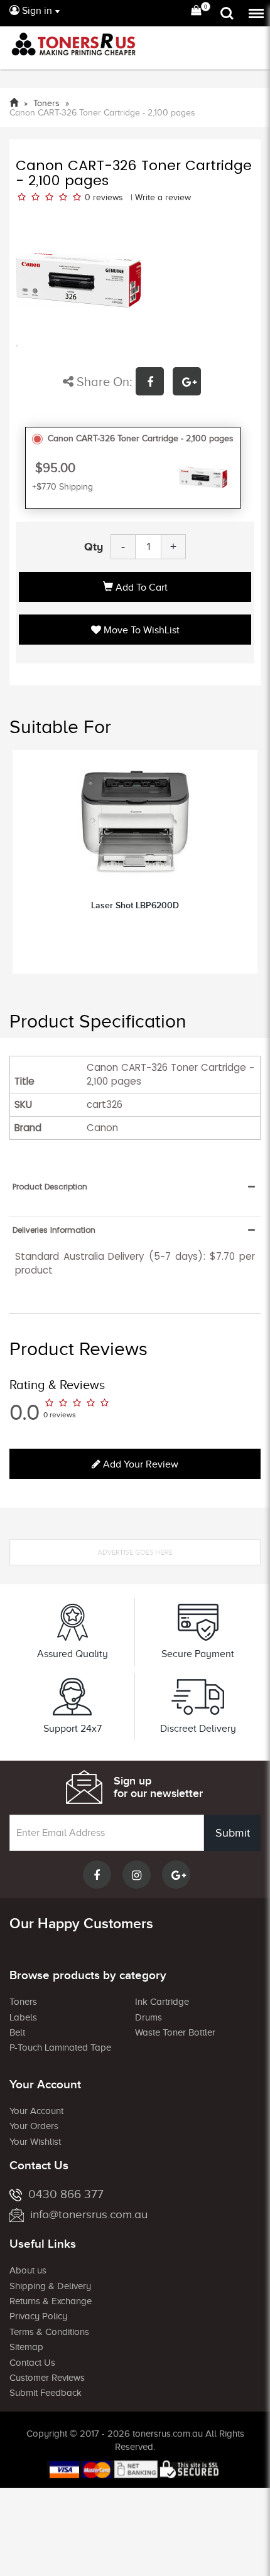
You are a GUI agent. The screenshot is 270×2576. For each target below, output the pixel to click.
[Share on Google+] (190, 383)
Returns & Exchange (51, 2301)
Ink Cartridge (162, 2002)
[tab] (135, 1187)
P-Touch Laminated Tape (60, 2047)
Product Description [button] (50, 1187)
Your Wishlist (35, 2142)
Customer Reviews (47, 2378)
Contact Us (32, 2363)
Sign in (36, 11)
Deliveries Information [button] (54, 1230)
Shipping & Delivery (50, 2286)
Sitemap (26, 2347)
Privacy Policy (38, 2316)
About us (28, 2270)
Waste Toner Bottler (175, 2032)
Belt (17, 2032)
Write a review (163, 197)
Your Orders (34, 2126)
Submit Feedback (46, 2393)
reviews (108, 197)
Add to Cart (140, 588)
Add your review (139, 1464)
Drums (148, 2017)
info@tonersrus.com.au (89, 2214)
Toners (23, 2002)
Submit (233, 1833)
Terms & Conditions (49, 2332)
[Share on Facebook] (154, 383)
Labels (23, 2017)
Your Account (36, 2111)
